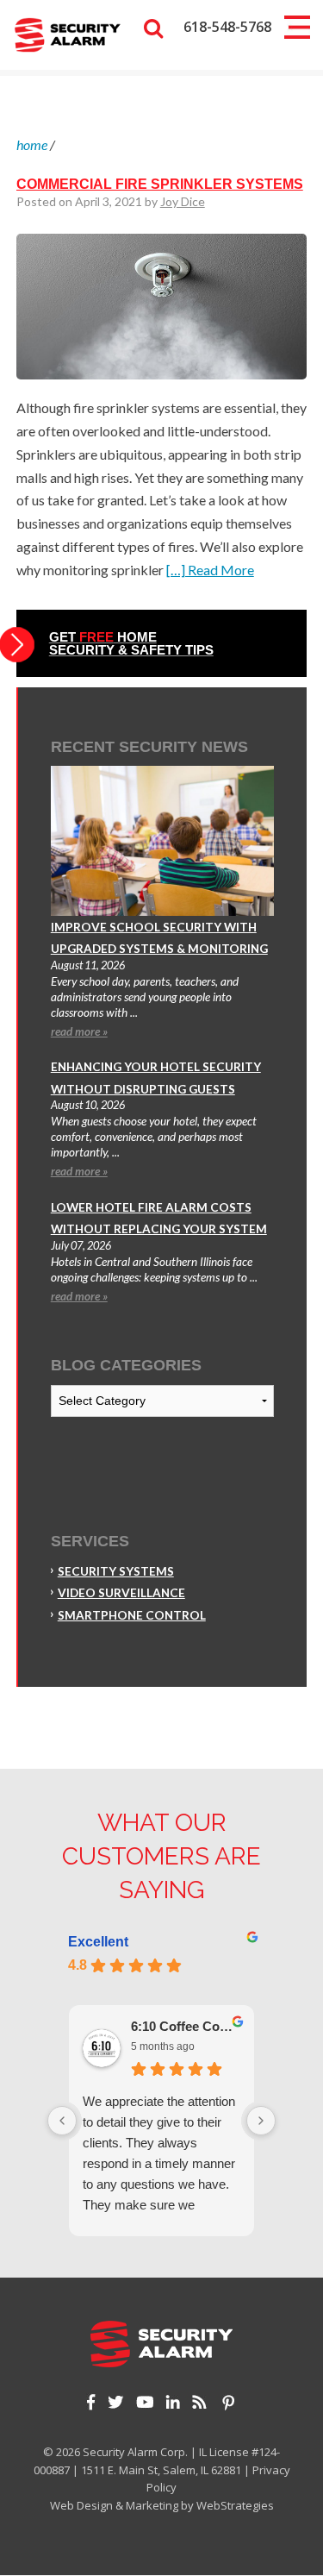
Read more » (79, 1031)
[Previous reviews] (62, 2121)
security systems (116, 1571)
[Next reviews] (261, 2121)
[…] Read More (210, 570)
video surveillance (121, 1593)
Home (32, 144)
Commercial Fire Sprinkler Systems (160, 184)
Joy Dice (183, 201)
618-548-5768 (227, 27)
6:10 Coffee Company (186, 2026)
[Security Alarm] (67, 34)
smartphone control (132, 1615)
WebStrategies (235, 2505)
